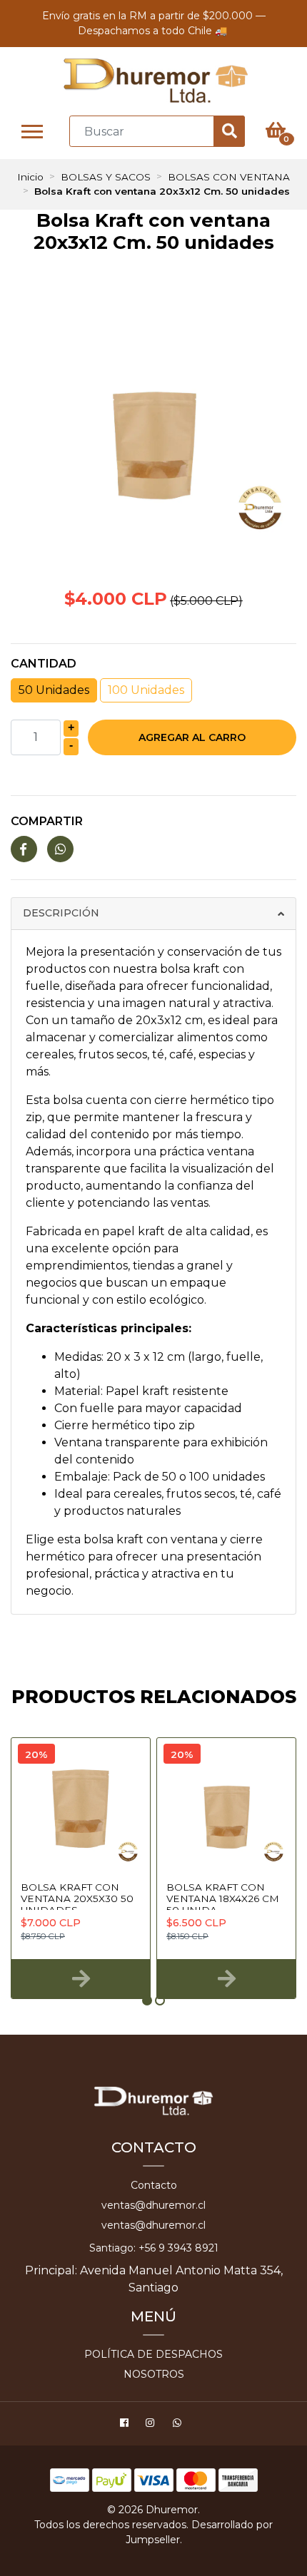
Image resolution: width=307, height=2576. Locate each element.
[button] (147, 2000)
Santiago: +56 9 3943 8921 (154, 2248)
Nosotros (154, 2374)
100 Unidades (146, 690)
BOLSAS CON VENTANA (229, 177)
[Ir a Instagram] (152, 2425)
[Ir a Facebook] (126, 2425)
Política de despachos (153, 2354)
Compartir (47, 821)
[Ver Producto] (81, 1979)
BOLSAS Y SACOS (106, 177)
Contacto (154, 2185)
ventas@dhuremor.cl (153, 2205)
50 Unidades (54, 690)
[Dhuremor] (155, 81)
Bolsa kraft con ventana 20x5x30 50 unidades (77, 1899)
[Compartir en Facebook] (24, 850)
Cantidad (44, 664)
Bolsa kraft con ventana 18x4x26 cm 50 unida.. (223, 1899)
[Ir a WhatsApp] (179, 2425)
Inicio (30, 177)
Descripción (61, 913)
